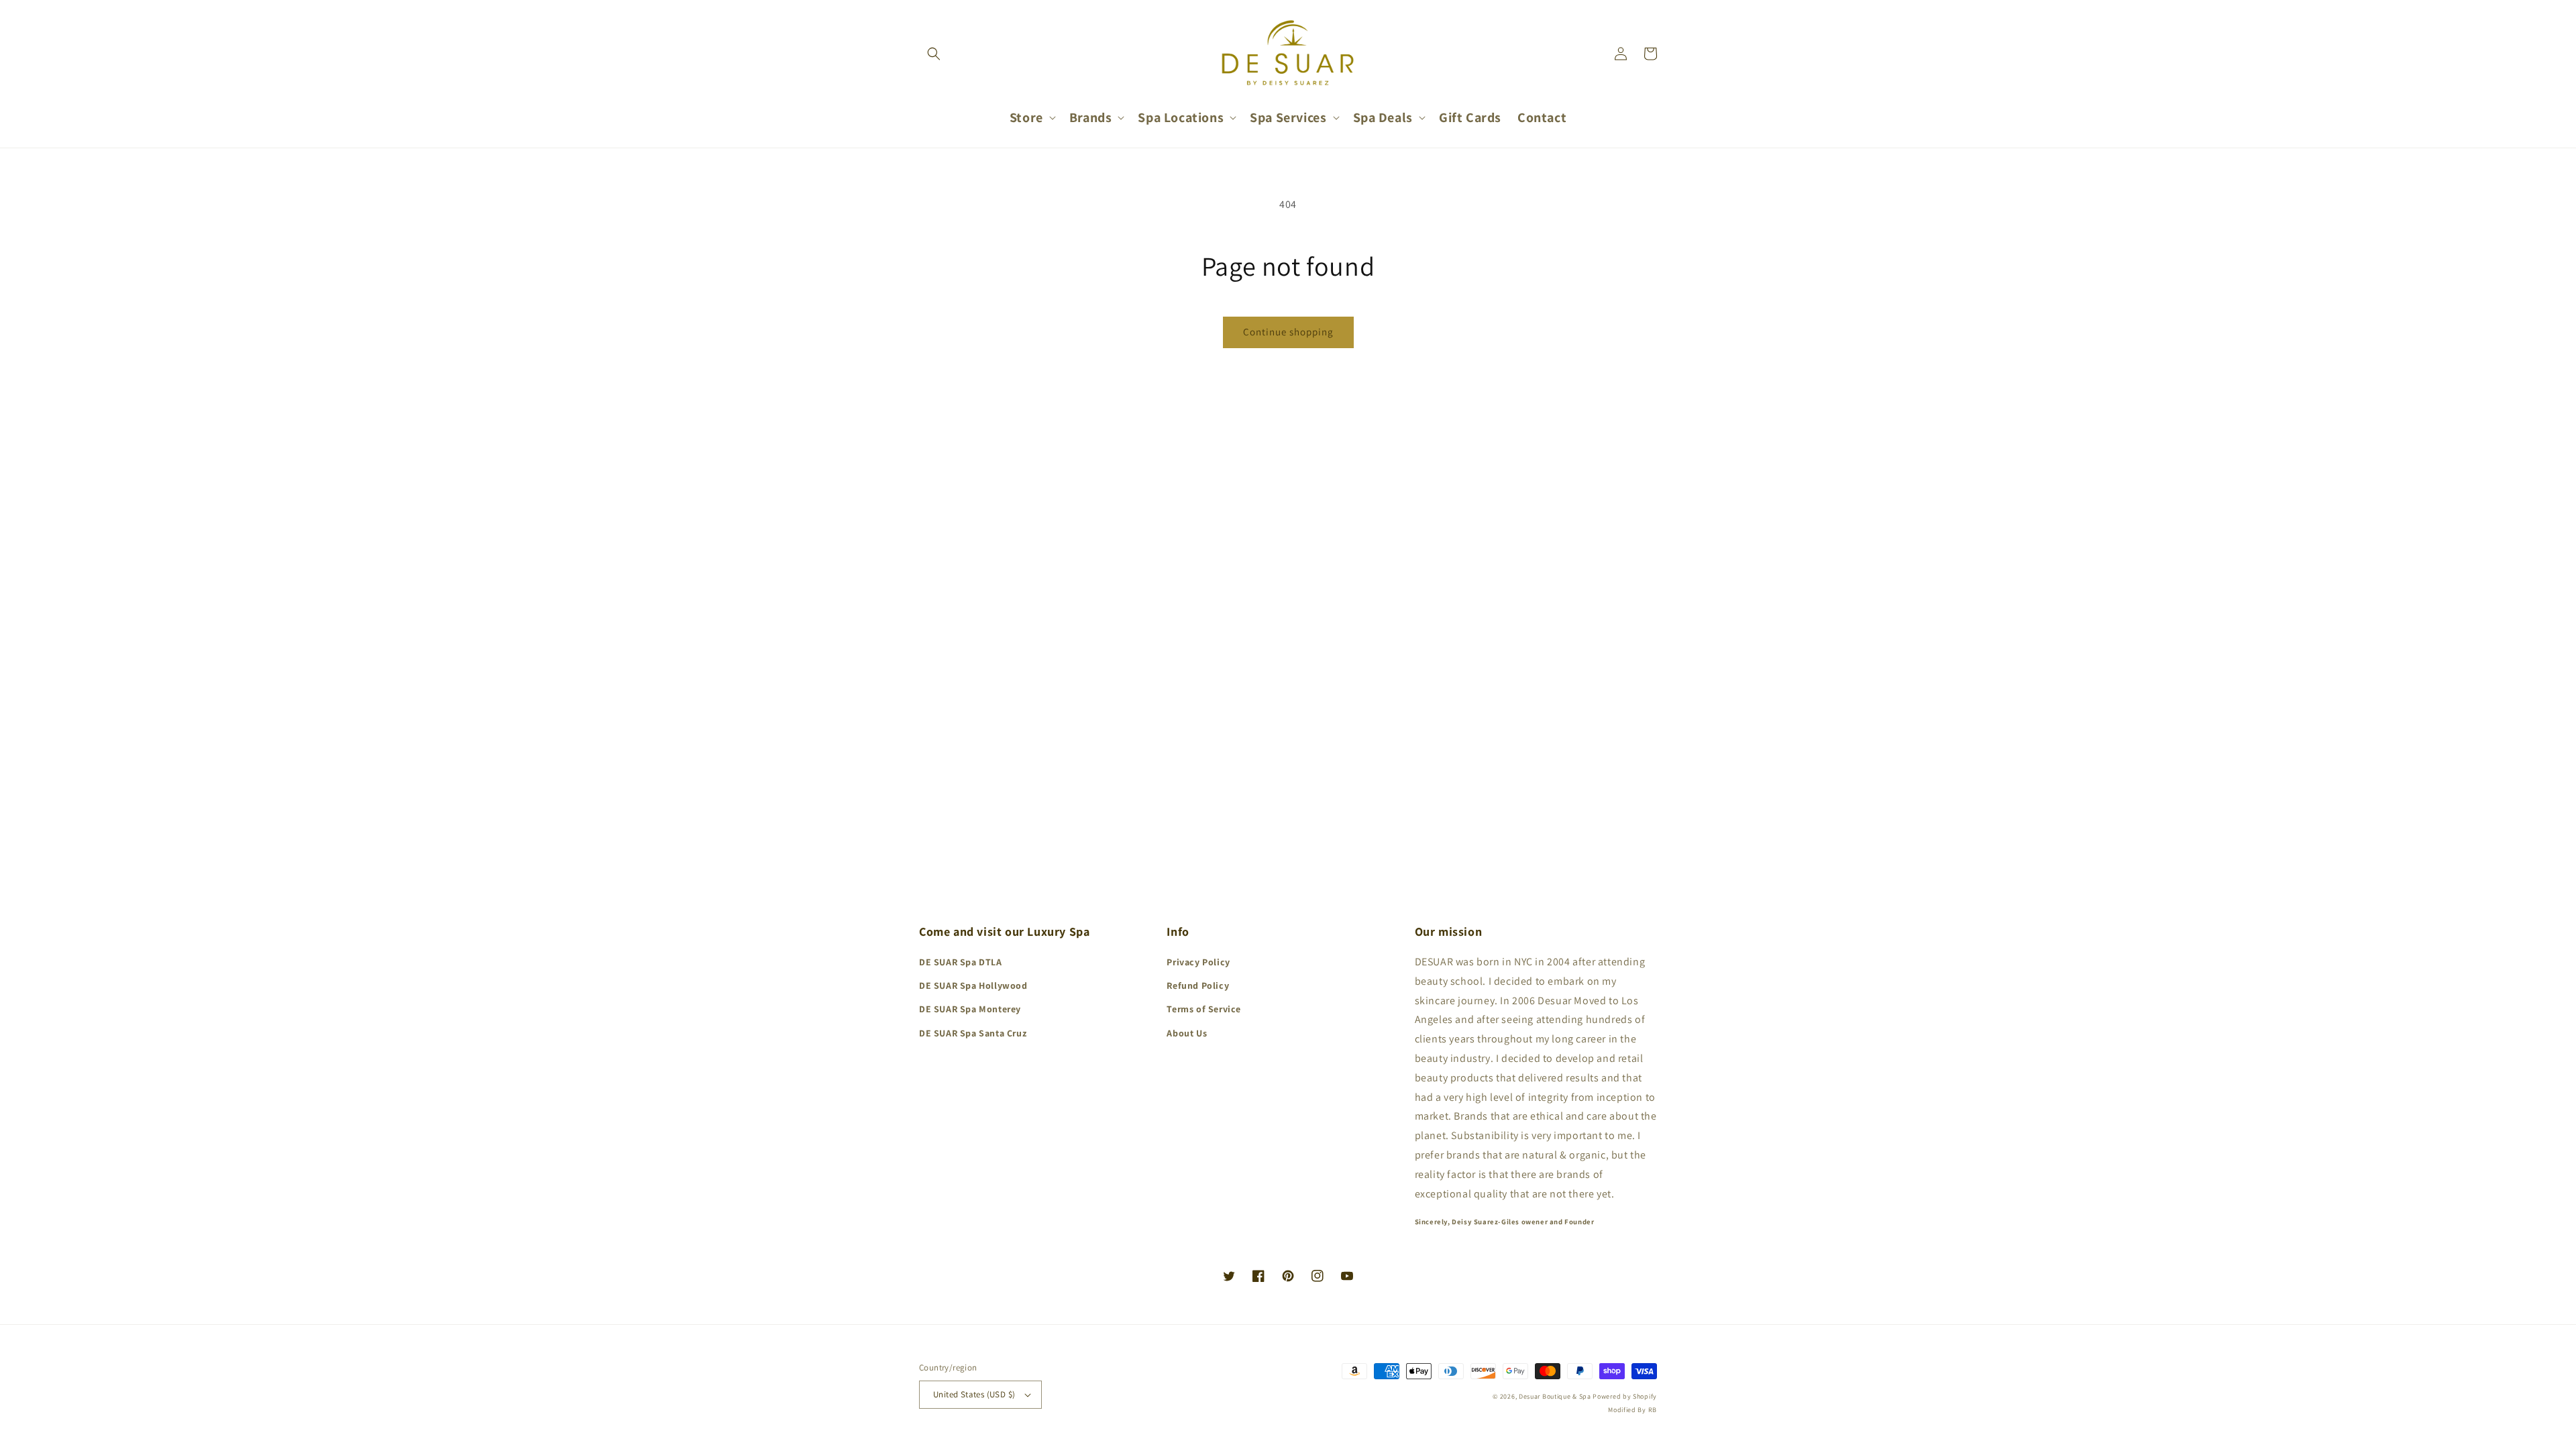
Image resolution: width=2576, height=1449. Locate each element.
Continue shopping (1288, 332)
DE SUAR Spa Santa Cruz (973, 1033)
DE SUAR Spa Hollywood (973, 985)
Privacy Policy (1198, 962)
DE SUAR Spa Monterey (970, 1009)
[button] (934, 54)
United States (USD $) (974, 1394)
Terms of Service (1204, 1009)
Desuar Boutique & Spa (1555, 1396)
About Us (1187, 1033)
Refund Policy (1198, 985)
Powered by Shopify (1625, 1396)
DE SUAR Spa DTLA (961, 962)
